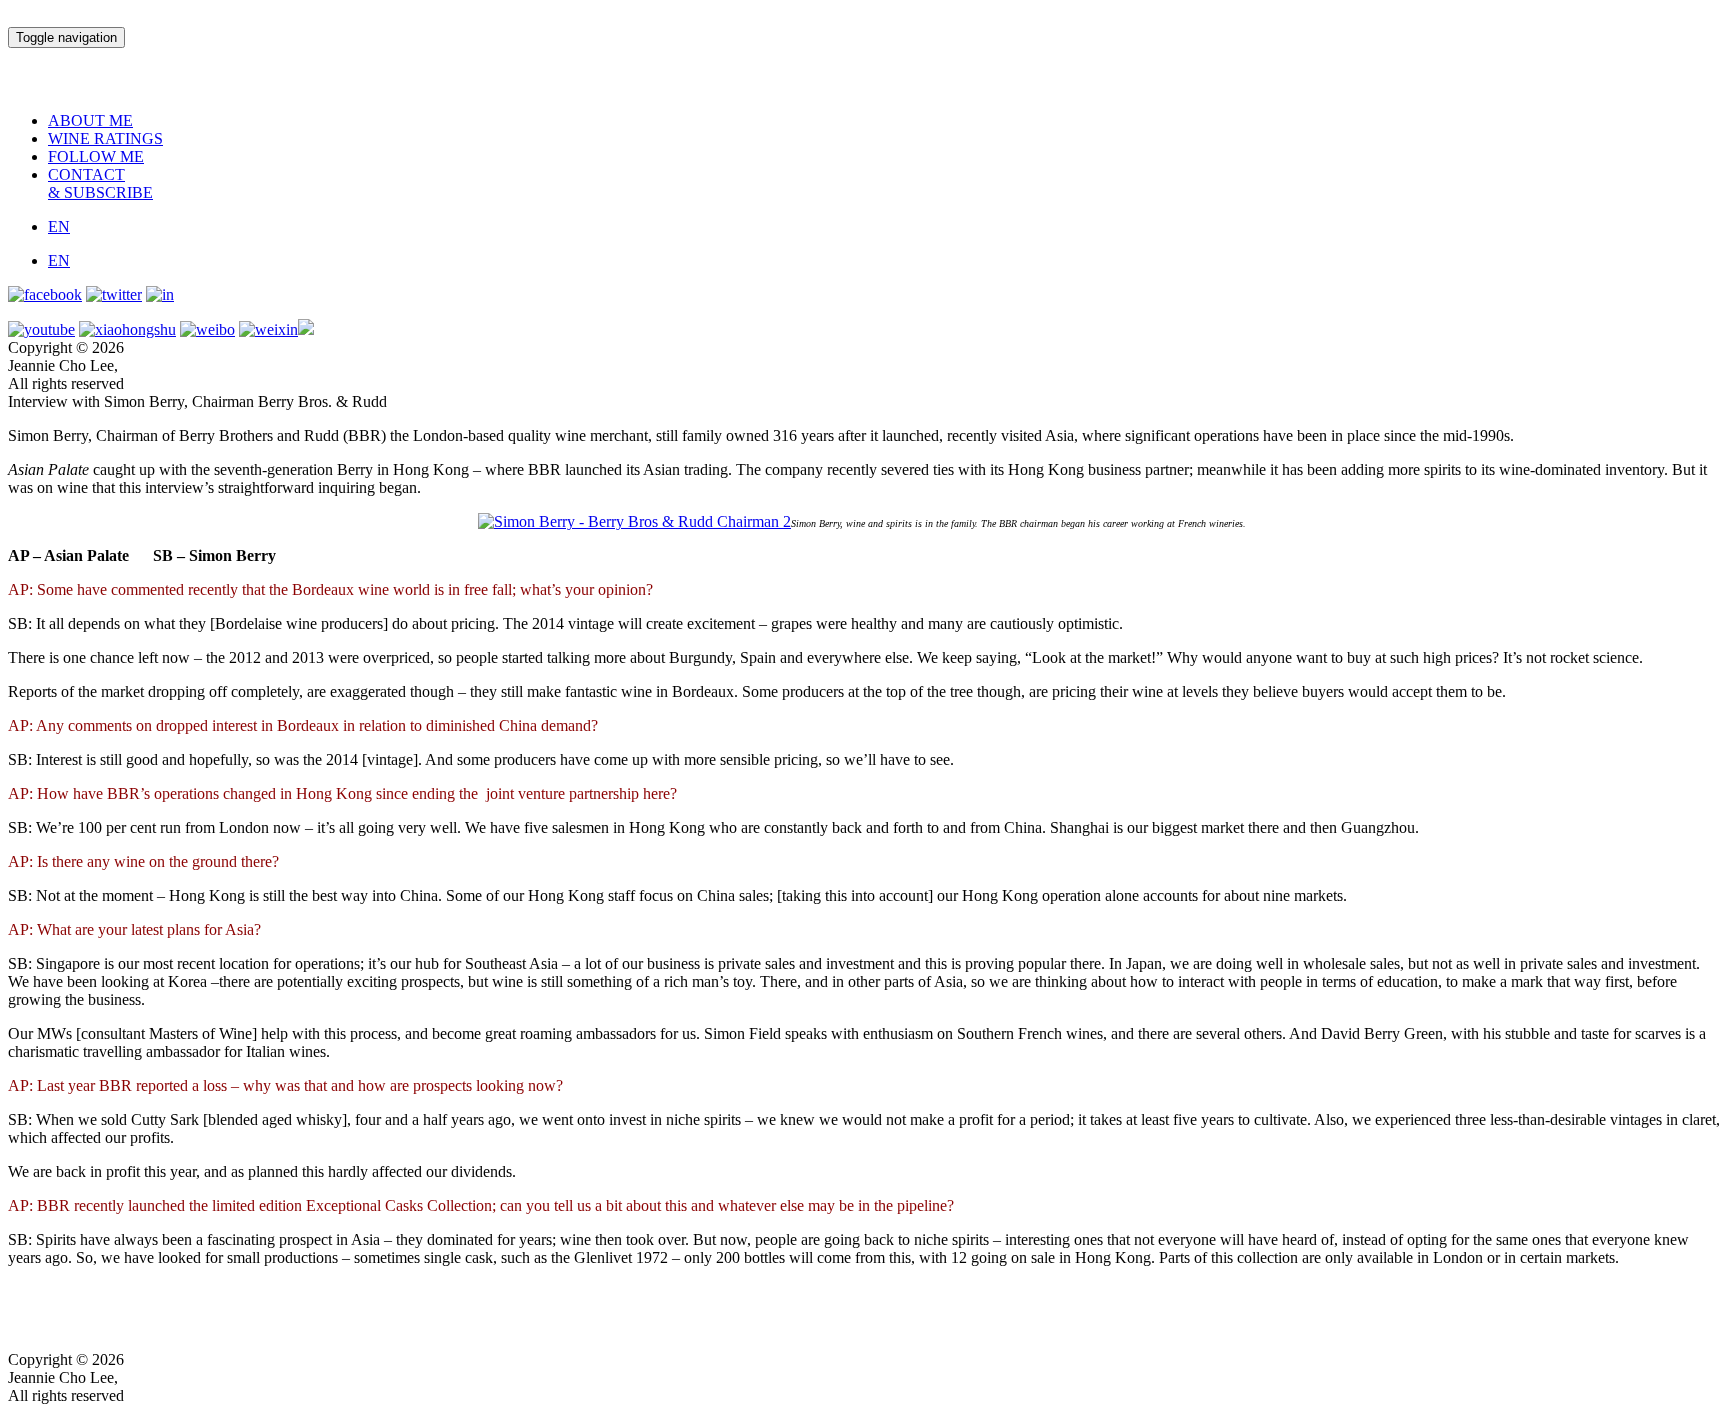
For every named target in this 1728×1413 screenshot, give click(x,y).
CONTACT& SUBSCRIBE (100, 183)
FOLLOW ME (96, 156)
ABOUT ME (90, 120)
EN (59, 226)
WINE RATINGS (105, 138)
